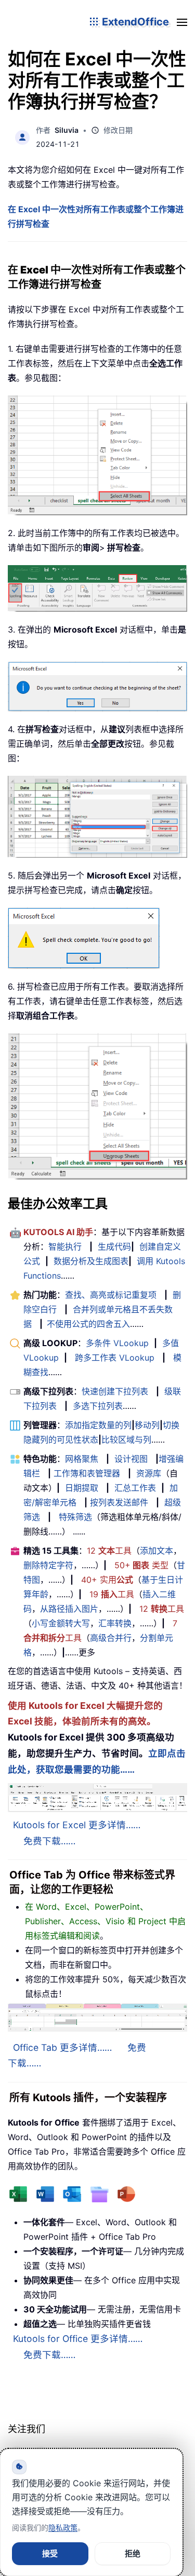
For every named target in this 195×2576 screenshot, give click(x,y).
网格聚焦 (82, 1459)
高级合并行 (111, 1638)
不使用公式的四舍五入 (88, 1324)
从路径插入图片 (69, 1609)
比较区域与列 (126, 1440)
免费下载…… (49, 1841)
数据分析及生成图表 (91, 1261)
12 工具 (109, 1551)
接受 (50, 2553)
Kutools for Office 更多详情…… (78, 2339)
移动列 (147, 1425)
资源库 (149, 1473)
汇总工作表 (135, 1488)
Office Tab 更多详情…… (62, 2047)
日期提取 (82, 1488)
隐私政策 (63, 2527)
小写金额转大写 (61, 1623)
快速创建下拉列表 (115, 1391)
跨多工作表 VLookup (115, 1358)
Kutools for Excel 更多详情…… (77, 1825)
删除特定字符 (48, 1565)
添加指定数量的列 (98, 1425)
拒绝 (133, 2553)
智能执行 (65, 1246)
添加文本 (157, 1551)
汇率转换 (115, 1623)
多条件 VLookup (117, 1343)
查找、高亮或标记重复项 (111, 1295)
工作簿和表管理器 (87, 1473)
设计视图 (131, 1459)
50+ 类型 (141, 1565)
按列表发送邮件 (119, 1502)
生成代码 (114, 1246)
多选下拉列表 (98, 1406)
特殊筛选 (75, 1517)
